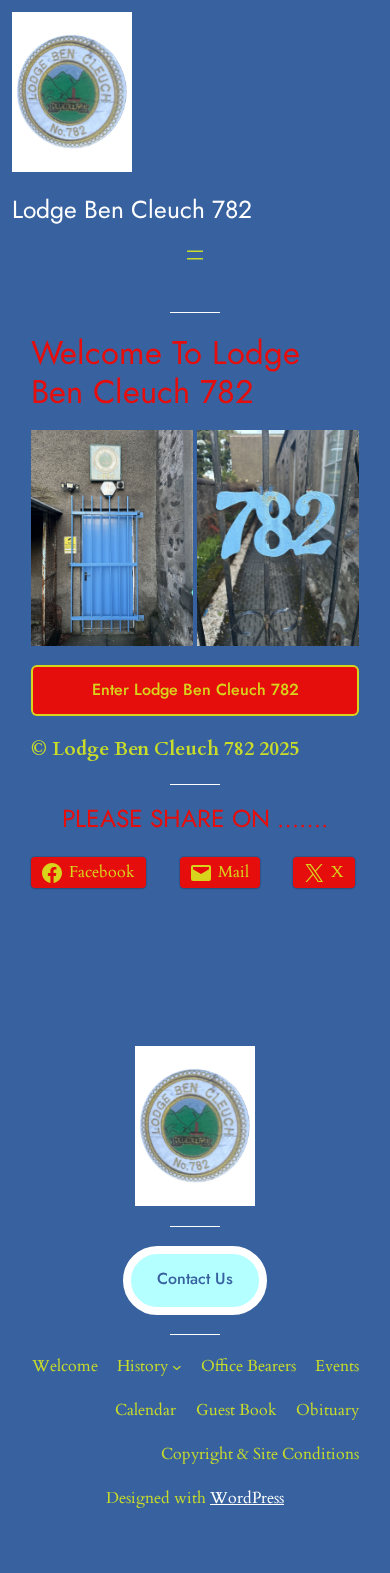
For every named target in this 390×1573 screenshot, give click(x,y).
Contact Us (195, 1278)
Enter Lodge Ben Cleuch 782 (195, 689)
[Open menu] (195, 255)
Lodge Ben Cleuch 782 (132, 209)
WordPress (247, 1498)
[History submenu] (177, 1367)
